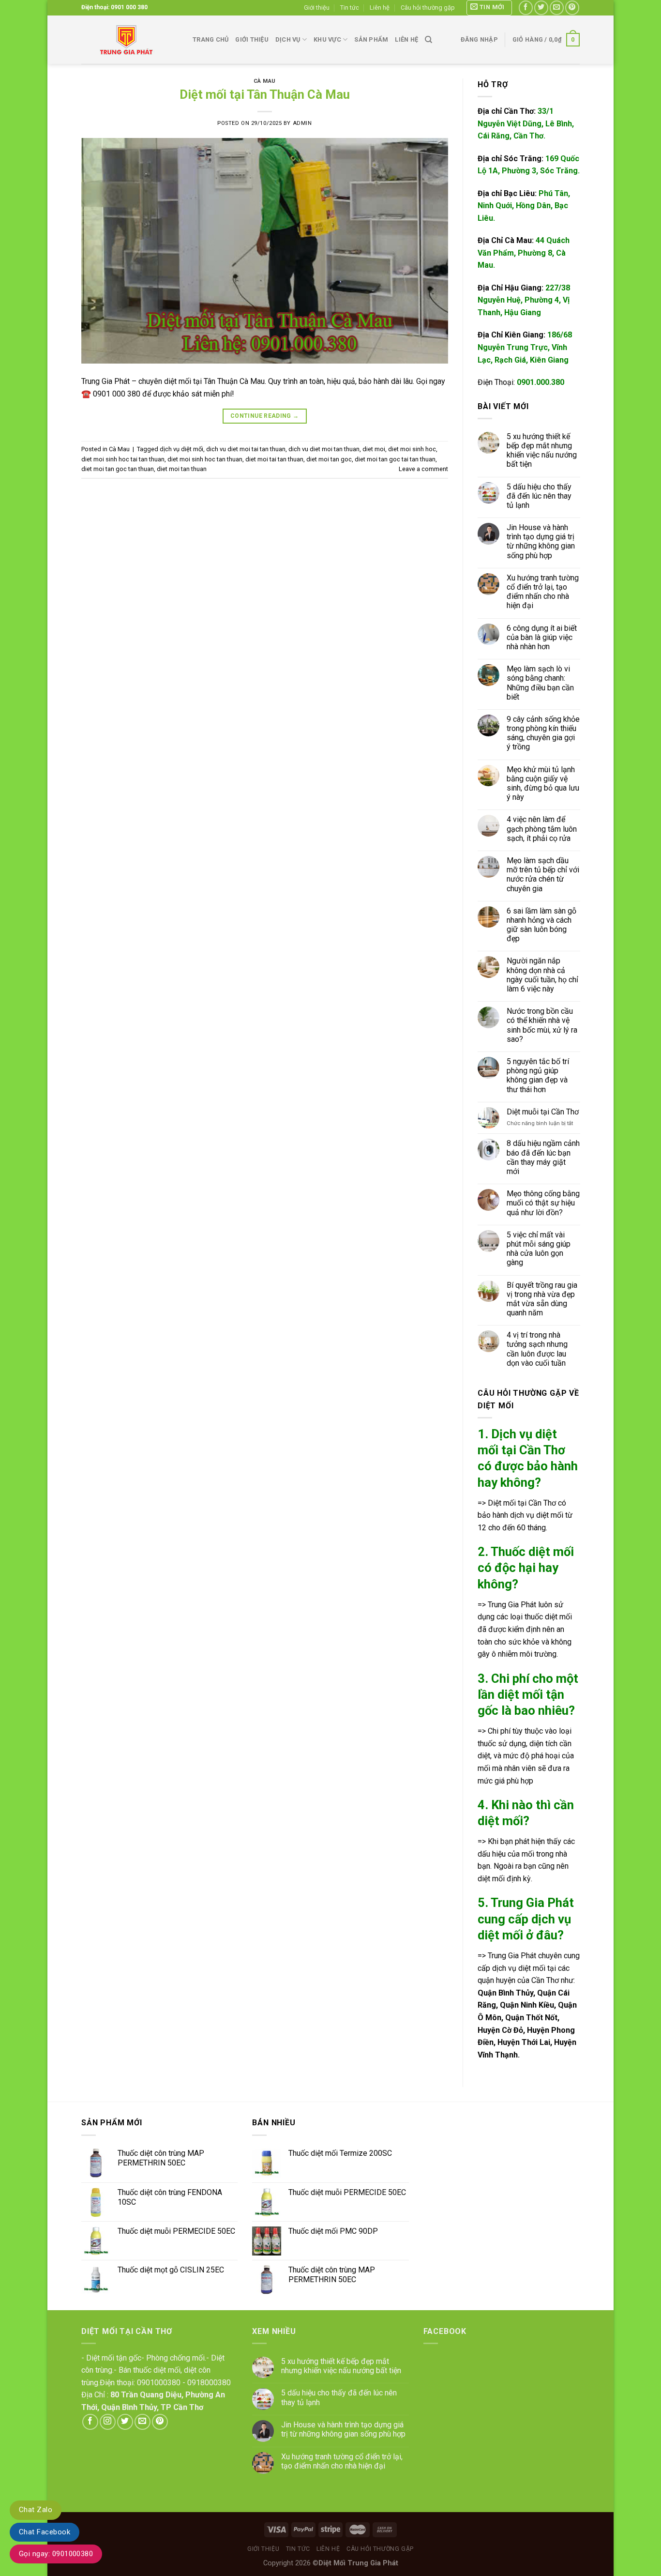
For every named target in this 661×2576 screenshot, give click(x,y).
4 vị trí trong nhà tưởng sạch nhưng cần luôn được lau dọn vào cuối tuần (537, 1349)
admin (302, 123)
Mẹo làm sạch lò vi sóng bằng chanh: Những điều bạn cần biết (540, 683)
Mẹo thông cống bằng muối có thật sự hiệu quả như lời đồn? (543, 1203)
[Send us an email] (557, 8)
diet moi (374, 449)
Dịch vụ (288, 39)
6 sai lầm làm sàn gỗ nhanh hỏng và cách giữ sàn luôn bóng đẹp (541, 925)
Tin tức (350, 8)
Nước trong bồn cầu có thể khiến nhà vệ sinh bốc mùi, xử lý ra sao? (541, 1025)
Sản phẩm (371, 39)
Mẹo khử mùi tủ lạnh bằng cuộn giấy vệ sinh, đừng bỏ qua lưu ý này (542, 784)
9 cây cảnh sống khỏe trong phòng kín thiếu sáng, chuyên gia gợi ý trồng (543, 733)
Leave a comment (423, 469)
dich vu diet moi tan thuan (324, 449)
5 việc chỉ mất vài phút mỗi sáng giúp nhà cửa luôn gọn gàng (538, 1249)
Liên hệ (380, 8)
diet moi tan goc (329, 459)
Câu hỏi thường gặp (428, 8)
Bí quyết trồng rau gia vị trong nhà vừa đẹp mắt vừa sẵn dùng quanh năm (541, 1299)
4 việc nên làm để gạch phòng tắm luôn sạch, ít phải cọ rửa (541, 829)
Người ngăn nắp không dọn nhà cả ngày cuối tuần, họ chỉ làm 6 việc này (542, 975)
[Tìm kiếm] (428, 40)
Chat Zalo (36, 2510)
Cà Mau (265, 81)
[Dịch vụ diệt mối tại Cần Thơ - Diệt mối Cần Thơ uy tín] (130, 40)
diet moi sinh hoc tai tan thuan (123, 459)
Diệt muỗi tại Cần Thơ (542, 1112)
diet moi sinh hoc (412, 449)
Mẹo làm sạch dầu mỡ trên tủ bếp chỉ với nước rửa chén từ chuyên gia (542, 875)
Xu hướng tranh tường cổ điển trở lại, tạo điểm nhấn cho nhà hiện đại (542, 592)
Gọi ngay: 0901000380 (56, 2554)
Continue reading (265, 416)
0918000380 (209, 2383)
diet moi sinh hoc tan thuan (205, 459)
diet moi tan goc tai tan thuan (395, 459)
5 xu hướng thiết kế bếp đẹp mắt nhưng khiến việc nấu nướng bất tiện (541, 450)
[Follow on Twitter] (541, 8)
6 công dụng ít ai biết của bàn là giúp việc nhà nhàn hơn (541, 637)
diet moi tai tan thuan (274, 459)
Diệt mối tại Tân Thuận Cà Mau (265, 94)
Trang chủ (210, 39)
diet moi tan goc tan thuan (118, 469)
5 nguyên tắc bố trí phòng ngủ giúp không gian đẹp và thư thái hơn (537, 1075)
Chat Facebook (45, 2532)
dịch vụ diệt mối (181, 449)
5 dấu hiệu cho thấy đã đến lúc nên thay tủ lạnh (539, 496)
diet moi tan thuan (182, 469)
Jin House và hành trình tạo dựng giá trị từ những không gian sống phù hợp (540, 541)
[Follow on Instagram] (108, 2422)
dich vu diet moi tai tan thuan (246, 449)
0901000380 (159, 2383)
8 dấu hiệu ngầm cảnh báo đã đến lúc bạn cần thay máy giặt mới (543, 1157)
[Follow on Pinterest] (572, 8)
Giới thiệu (317, 8)
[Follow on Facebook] (526, 8)
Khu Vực (327, 39)
